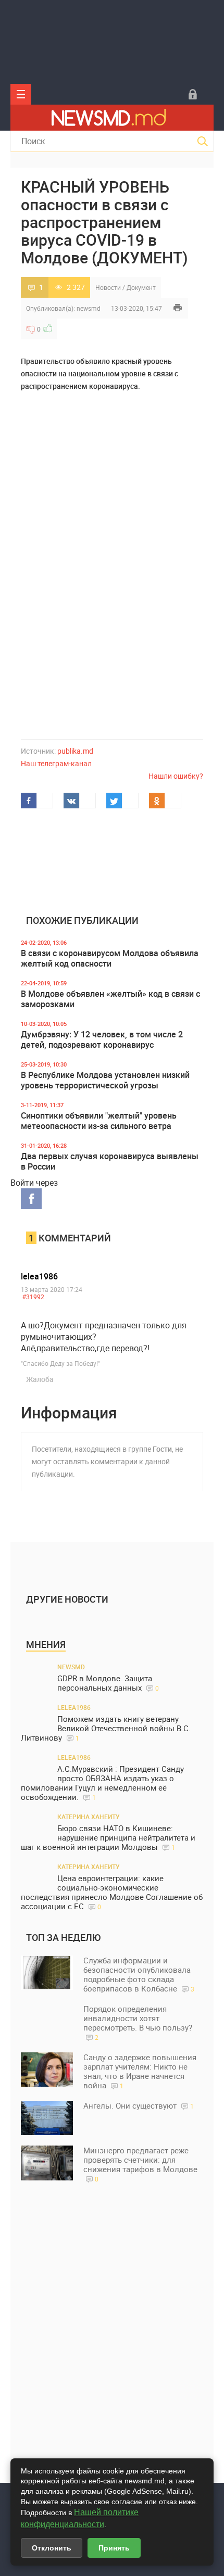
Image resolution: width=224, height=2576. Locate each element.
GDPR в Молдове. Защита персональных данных (108, 1683)
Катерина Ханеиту (89, 1817)
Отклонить (52, 2548)
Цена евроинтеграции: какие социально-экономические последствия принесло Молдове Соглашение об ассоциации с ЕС (112, 1892)
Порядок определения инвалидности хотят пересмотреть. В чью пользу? (138, 2022)
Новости (108, 287)
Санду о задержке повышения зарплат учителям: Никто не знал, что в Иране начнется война (140, 2071)
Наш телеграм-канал (56, 763)
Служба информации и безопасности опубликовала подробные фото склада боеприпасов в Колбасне (139, 1974)
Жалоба (40, 1379)
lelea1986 (39, 1276)
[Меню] (21, 94)
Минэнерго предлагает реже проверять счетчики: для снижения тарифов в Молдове (140, 2164)
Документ (141, 287)
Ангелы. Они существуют (139, 2105)
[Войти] (193, 94)
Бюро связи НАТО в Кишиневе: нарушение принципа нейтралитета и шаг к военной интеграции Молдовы (108, 1838)
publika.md (75, 751)
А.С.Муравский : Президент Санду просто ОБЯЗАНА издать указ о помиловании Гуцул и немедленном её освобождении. (102, 1783)
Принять (114, 2548)
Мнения (46, 1644)
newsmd (89, 308)
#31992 (33, 1297)
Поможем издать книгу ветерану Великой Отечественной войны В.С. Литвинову (106, 1728)
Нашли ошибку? (176, 776)
